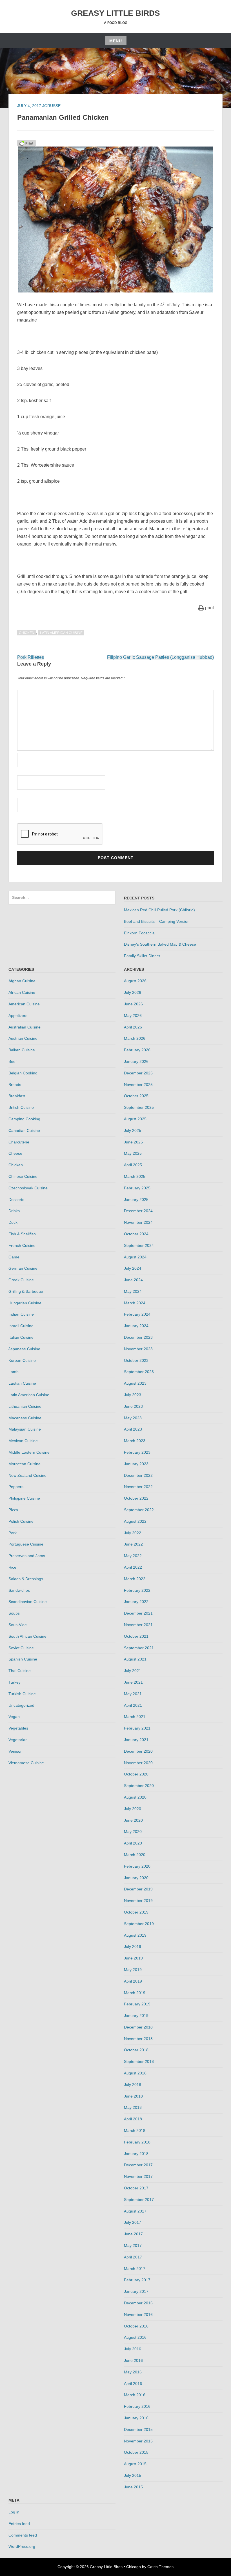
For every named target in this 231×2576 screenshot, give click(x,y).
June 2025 (133, 1142)
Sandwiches (19, 1590)
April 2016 (133, 2384)
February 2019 (137, 2004)
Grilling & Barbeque (26, 1291)
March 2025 (135, 1176)
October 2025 (136, 1096)
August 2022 (135, 1521)
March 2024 (135, 1303)
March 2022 (135, 1579)
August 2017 (135, 2211)
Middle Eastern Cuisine (29, 1452)
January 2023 (136, 1464)
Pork (13, 1533)
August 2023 (135, 1383)
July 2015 (133, 2475)
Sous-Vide (18, 1625)
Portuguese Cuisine (26, 1544)
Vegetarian (18, 1740)
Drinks (14, 1211)
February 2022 (137, 1590)
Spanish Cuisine (23, 1659)
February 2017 (137, 2280)
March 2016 (135, 2395)
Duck (13, 1222)
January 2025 (136, 1200)
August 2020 (135, 1797)
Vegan (14, 1717)
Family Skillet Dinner (142, 956)
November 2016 (138, 2315)
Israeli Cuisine (21, 1326)
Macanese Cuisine (25, 1418)
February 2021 (137, 1728)
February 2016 (137, 2406)
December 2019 (138, 1889)
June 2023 (133, 1406)
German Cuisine (23, 1268)
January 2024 (136, 1326)
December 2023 (138, 1337)
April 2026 (133, 1027)
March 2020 (135, 1855)
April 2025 (133, 1165)
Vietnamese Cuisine (26, 1763)
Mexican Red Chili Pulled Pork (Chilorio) (159, 910)
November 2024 (138, 1222)
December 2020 (138, 1751)
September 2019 (139, 1924)
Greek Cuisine (21, 1280)
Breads (15, 1085)
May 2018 (133, 2107)
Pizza (13, 1510)
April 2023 (133, 1429)
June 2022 (133, 1544)
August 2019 (135, 1935)
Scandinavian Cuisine (28, 1602)
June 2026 (133, 1004)
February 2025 (137, 1188)
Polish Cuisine (21, 1521)
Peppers (16, 1487)
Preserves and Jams (27, 1556)
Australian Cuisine (25, 1027)
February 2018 (137, 2142)
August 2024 (135, 1257)
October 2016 (136, 2326)
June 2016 (133, 2360)
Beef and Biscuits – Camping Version (157, 921)
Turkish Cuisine (22, 1694)
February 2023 (137, 1452)
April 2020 (133, 1843)
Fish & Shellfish (22, 1234)
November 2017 (138, 2176)
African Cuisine (22, 992)
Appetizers (18, 1016)
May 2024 (133, 1291)
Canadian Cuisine (24, 1130)
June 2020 (133, 1820)
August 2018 (135, 2073)
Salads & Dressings (26, 1579)
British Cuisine (21, 1107)
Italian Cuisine (21, 1337)
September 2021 (139, 1648)
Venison (15, 1751)
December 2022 (138, 1475)
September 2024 (139, 1245)
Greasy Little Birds (115, 13)
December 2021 (138, 1613)
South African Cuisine (27, 1636)
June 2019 (133, 1958)
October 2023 (136, 1360)
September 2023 (139, 1372)
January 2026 (136, 1061)
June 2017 (133, 2234)
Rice (12, 1567)
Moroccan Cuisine (25, 1464)
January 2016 (136, 2418)
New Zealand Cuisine (27, 1475)
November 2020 (138, 1763)
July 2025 (133, 1130)
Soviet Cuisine (21, 1648)
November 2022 (138, 1487)
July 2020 (133, 1809)
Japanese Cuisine (24, 1349)
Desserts (16, 1200)
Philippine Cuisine (24, 1498)
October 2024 (136, 1234)
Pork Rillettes (31, 657)
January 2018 (136, 2154)
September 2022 (139, 1510)
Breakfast (17, 1096)
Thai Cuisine (20, 1671)
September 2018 (139, 2061)
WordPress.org (22, 2546)
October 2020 (136, 1774)
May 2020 (133, 1832)
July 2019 (133, 1947)
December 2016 (138, 2303)
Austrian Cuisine (23, 1038)
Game (14, 1257)
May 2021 (133, 1694)
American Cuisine (24, 1004)
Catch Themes (160, 2567)
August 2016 (135, 2337)
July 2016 (133, 2349)
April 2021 (133, 1705)
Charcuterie (19, 1142)
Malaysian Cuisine (25, 1429)
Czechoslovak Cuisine (28, 1188)
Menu (116, 41)
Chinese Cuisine (23, 1176)
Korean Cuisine (22, 1360)
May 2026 (133, 1016)
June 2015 (133, 2487)
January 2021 (136, 1740)
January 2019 (136, 2016)
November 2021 (138, 1625)
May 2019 (133, 1970)
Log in (14, 2512)
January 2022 (136, 1602)
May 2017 (133, 2245)
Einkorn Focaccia (139, 933)
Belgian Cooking (23, 1073)
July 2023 (133, 1395)
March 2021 (135, 1717)
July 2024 (133, 1268)
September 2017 (139, 2200)
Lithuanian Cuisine (25, 1406)
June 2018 (133, 2096)
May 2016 (133, 2372)
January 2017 (136, 2291)
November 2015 (138, 2441)
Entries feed (19, 2524)
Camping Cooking (24, 1119)
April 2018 (133, 2119)
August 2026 (135, 981)
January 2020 (136, 1878)
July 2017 (133, 2222)
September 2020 (139, 1786)
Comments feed (23, 2535)
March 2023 (135, 1441)
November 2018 (138, 2039)
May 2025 (133, 1153)
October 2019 (136, 1912)
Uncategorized (21, 1705)
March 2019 (135, 1993)
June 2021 (133, 1682)
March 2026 (135, 1038)
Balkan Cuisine (22, 1050)
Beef (13, 1061)
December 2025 (138, 1073)
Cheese (15, 1153)
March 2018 (135, 2131)
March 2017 (135, 2269)
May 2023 (133, 1418)
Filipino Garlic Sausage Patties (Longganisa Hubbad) (160, 657)
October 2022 (136, 1498)
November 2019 (138, 1901)
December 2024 (138, 1211)
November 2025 (138, 1085)
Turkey (15, 1682)
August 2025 (135, 1119)
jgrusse (51, 106)
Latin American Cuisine (61, 633)
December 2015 (138, 2429)
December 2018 (138, 2027)
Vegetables (18, 1728)
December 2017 (138, 2165)
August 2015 (135, 2464)
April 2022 (133, 1567)
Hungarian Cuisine (25, 1303)
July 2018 (133, 2085)
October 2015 (136, 2452)
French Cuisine (22, 1245)
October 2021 (136, 1636)
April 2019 (133, 1981)
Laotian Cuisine (22, 1383)
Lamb (14, 1372)
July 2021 (133, 1671)
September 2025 (139, 1107)
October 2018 (136, 2050)
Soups (14, 1613)
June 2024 (133, 1280)
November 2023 (138, 1349)
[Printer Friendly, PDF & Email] (26, 143)
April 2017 (133, 2257)
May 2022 (133, 1556)
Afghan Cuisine (22, 981)
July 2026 (133, 992)
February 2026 (137, 1050)
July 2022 (133, 1533)
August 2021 (135, 1659)
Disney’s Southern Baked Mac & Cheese (160, 944)
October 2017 (136, 2188)
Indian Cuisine (21, 1314)
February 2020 (137, 1866)
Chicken (27, 633)
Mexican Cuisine (23, 1441)
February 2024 (137, 1314)
